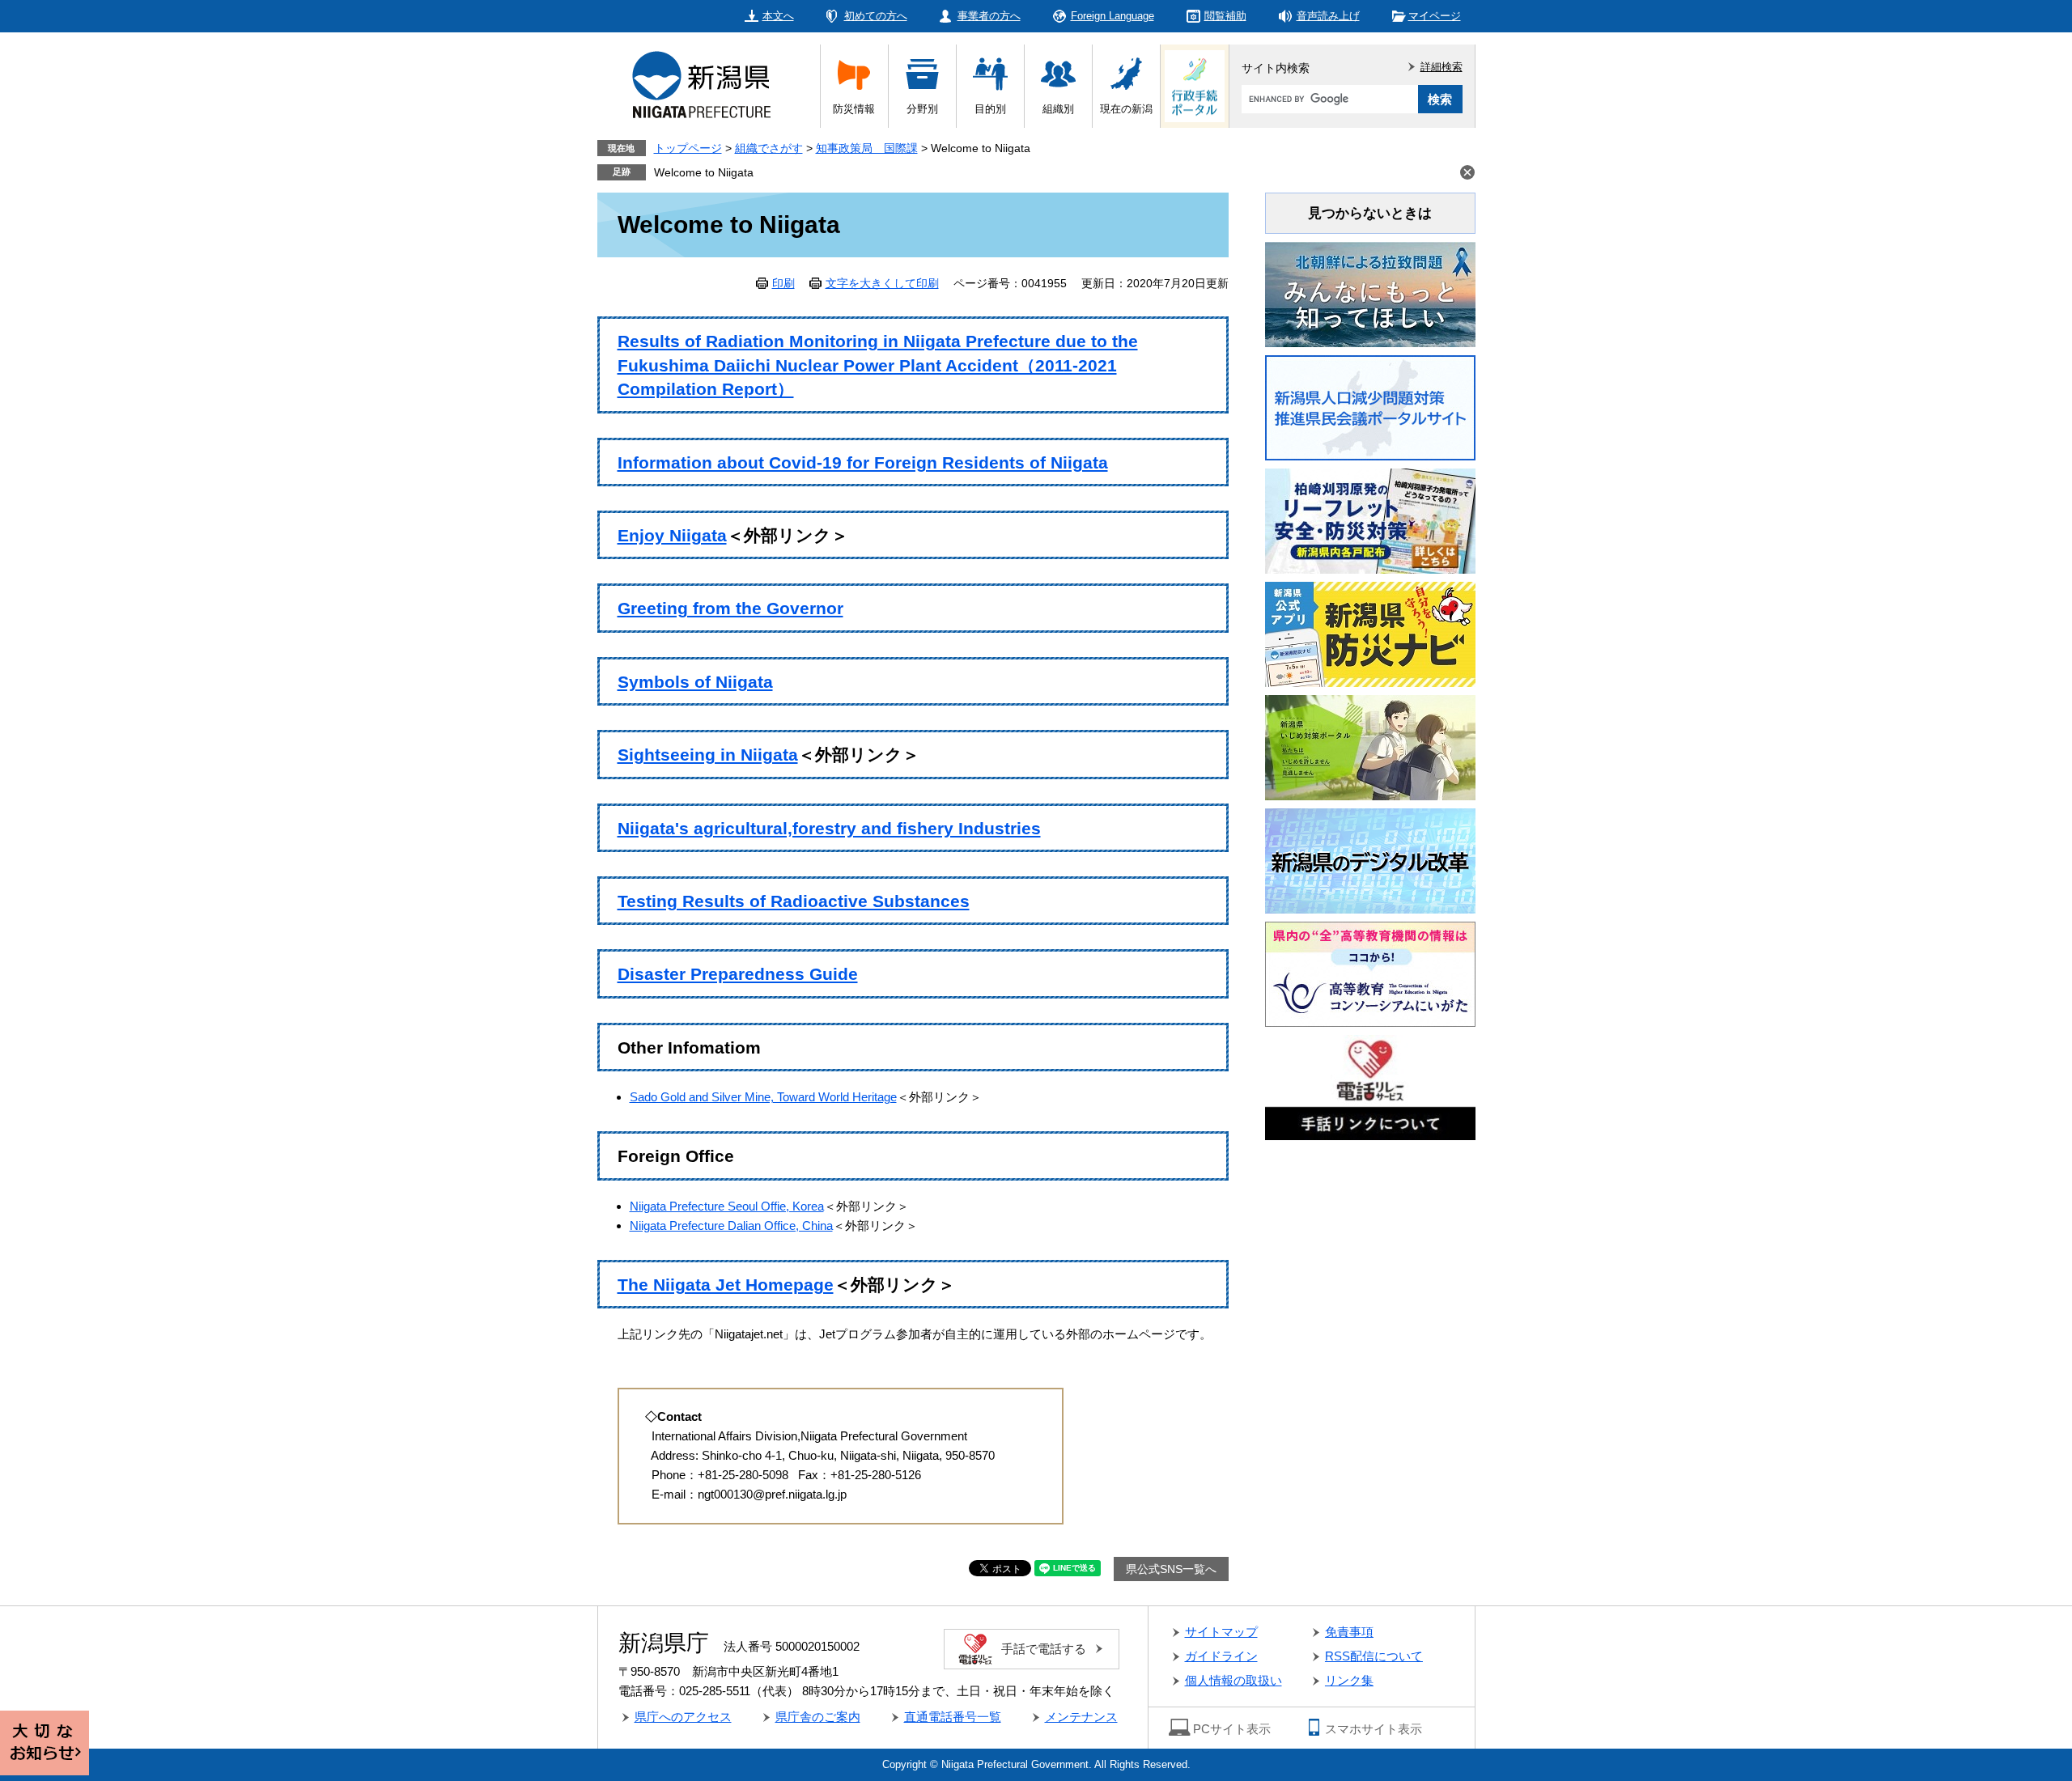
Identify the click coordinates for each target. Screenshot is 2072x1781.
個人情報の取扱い (1233, 1680)
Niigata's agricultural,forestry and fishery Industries (829, 828)
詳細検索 (1441, 67)
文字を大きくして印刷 (882, 283)
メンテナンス (1081, 1717)
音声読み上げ (1328, 16)
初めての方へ (876, 16)
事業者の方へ (989, 16)
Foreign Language (1112, 16)
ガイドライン (1221, 1656)
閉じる (1467, 172)
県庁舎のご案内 (818, 1717)
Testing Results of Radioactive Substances (794, 901)
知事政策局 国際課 (867, 148)
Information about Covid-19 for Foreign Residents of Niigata (863, 462)
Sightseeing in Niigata (708, 755)
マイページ (1435, 16)
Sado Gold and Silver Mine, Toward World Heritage (763, 1097)
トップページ (688, 148)
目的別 (990, 109)
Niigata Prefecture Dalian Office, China (731, 1225)
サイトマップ (1221, 1632)
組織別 (1058, 109)
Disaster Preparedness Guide (738, 974)
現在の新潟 (1126, 109)
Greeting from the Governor (730, 608)
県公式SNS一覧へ (1171, 1569)
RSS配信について (1374, 1656)
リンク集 (1349, 1680)
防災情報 (854, 109)
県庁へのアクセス (683, 1717)
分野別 (922, 109)
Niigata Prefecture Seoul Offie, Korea (727, 1206)
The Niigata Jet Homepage (726, 1285)
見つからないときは (1370, 213)
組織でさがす (769, 148)
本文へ (778, 16)
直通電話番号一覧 (953, 1717)
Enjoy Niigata (672, 535)
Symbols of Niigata (695, 682)
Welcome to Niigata (704, 172)
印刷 (783, 283)
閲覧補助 (1225, 16)
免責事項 (1349, 1632)
